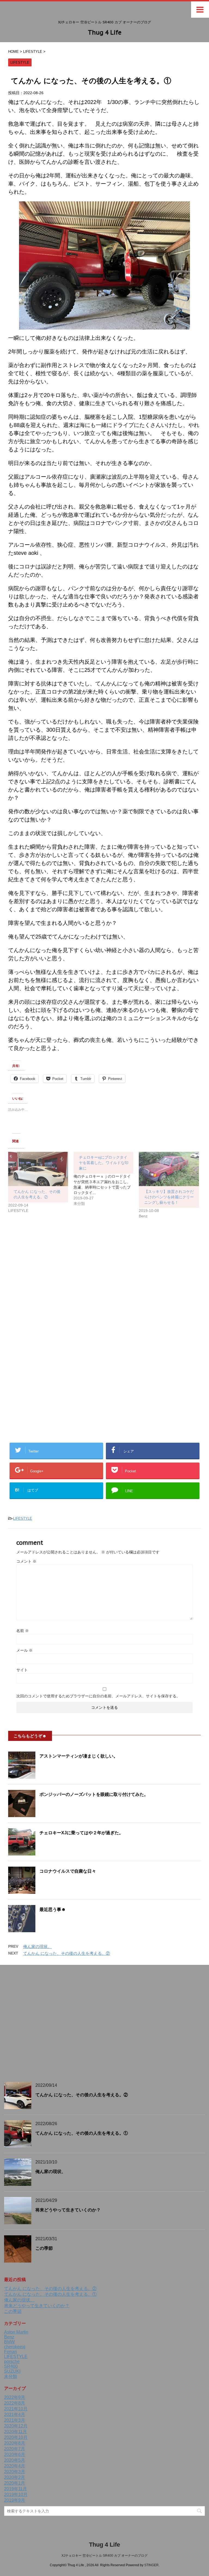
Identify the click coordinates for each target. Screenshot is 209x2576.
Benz (9, 2337)
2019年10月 (16, 2495)
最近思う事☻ (53, 1909)
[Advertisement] (54, 1287)
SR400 (11, 2366)
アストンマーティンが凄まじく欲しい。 (79, 1756)
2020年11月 (16, 2432)
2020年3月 (15, 2472)
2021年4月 (15, 2415)
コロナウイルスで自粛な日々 (68, 1871)
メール (24, 1650)
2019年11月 (16, 2489)
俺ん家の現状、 (37, 1946)
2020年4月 (15, 2466)
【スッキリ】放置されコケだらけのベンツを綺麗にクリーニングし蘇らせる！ (169, 1197)
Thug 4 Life (105, 32)
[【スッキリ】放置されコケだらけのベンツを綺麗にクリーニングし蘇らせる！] (169, 1169)
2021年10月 (16, 2409)
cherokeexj (15, 2347)
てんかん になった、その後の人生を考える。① (82, 2133)
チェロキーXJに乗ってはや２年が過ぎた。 (81, 1833)
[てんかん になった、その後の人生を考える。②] (38, 1169)
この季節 (44, 2248)
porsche (12, 2361)
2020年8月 (15, 2443)
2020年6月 (15, 2455)
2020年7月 (15, 2449)
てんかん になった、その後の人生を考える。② (67, 1953)
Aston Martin (16, 2332)
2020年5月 (15, 2460)
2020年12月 (16, 2426)
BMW (9, 2342)
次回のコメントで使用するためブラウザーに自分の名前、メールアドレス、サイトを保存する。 (98, 1696)
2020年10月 (16, 2437)
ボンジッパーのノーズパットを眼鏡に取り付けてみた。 (94, 1794)
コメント (26, 1561)
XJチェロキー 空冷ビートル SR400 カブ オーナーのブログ (104, 2556)
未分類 (11, 2376)
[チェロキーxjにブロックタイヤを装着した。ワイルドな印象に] (106, 1179)
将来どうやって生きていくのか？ (68, 2210)
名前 (23, 1631)
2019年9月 (15, 2500)
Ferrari (10, 2352)
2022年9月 (15, 2397)
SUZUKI (12, 2371)
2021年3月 (15, 2420)
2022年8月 (15, 2403)
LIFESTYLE (23, 1518)
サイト (22, 1670)
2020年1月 (15, 2483)
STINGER (151, 2565)
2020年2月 (15, 2477)
